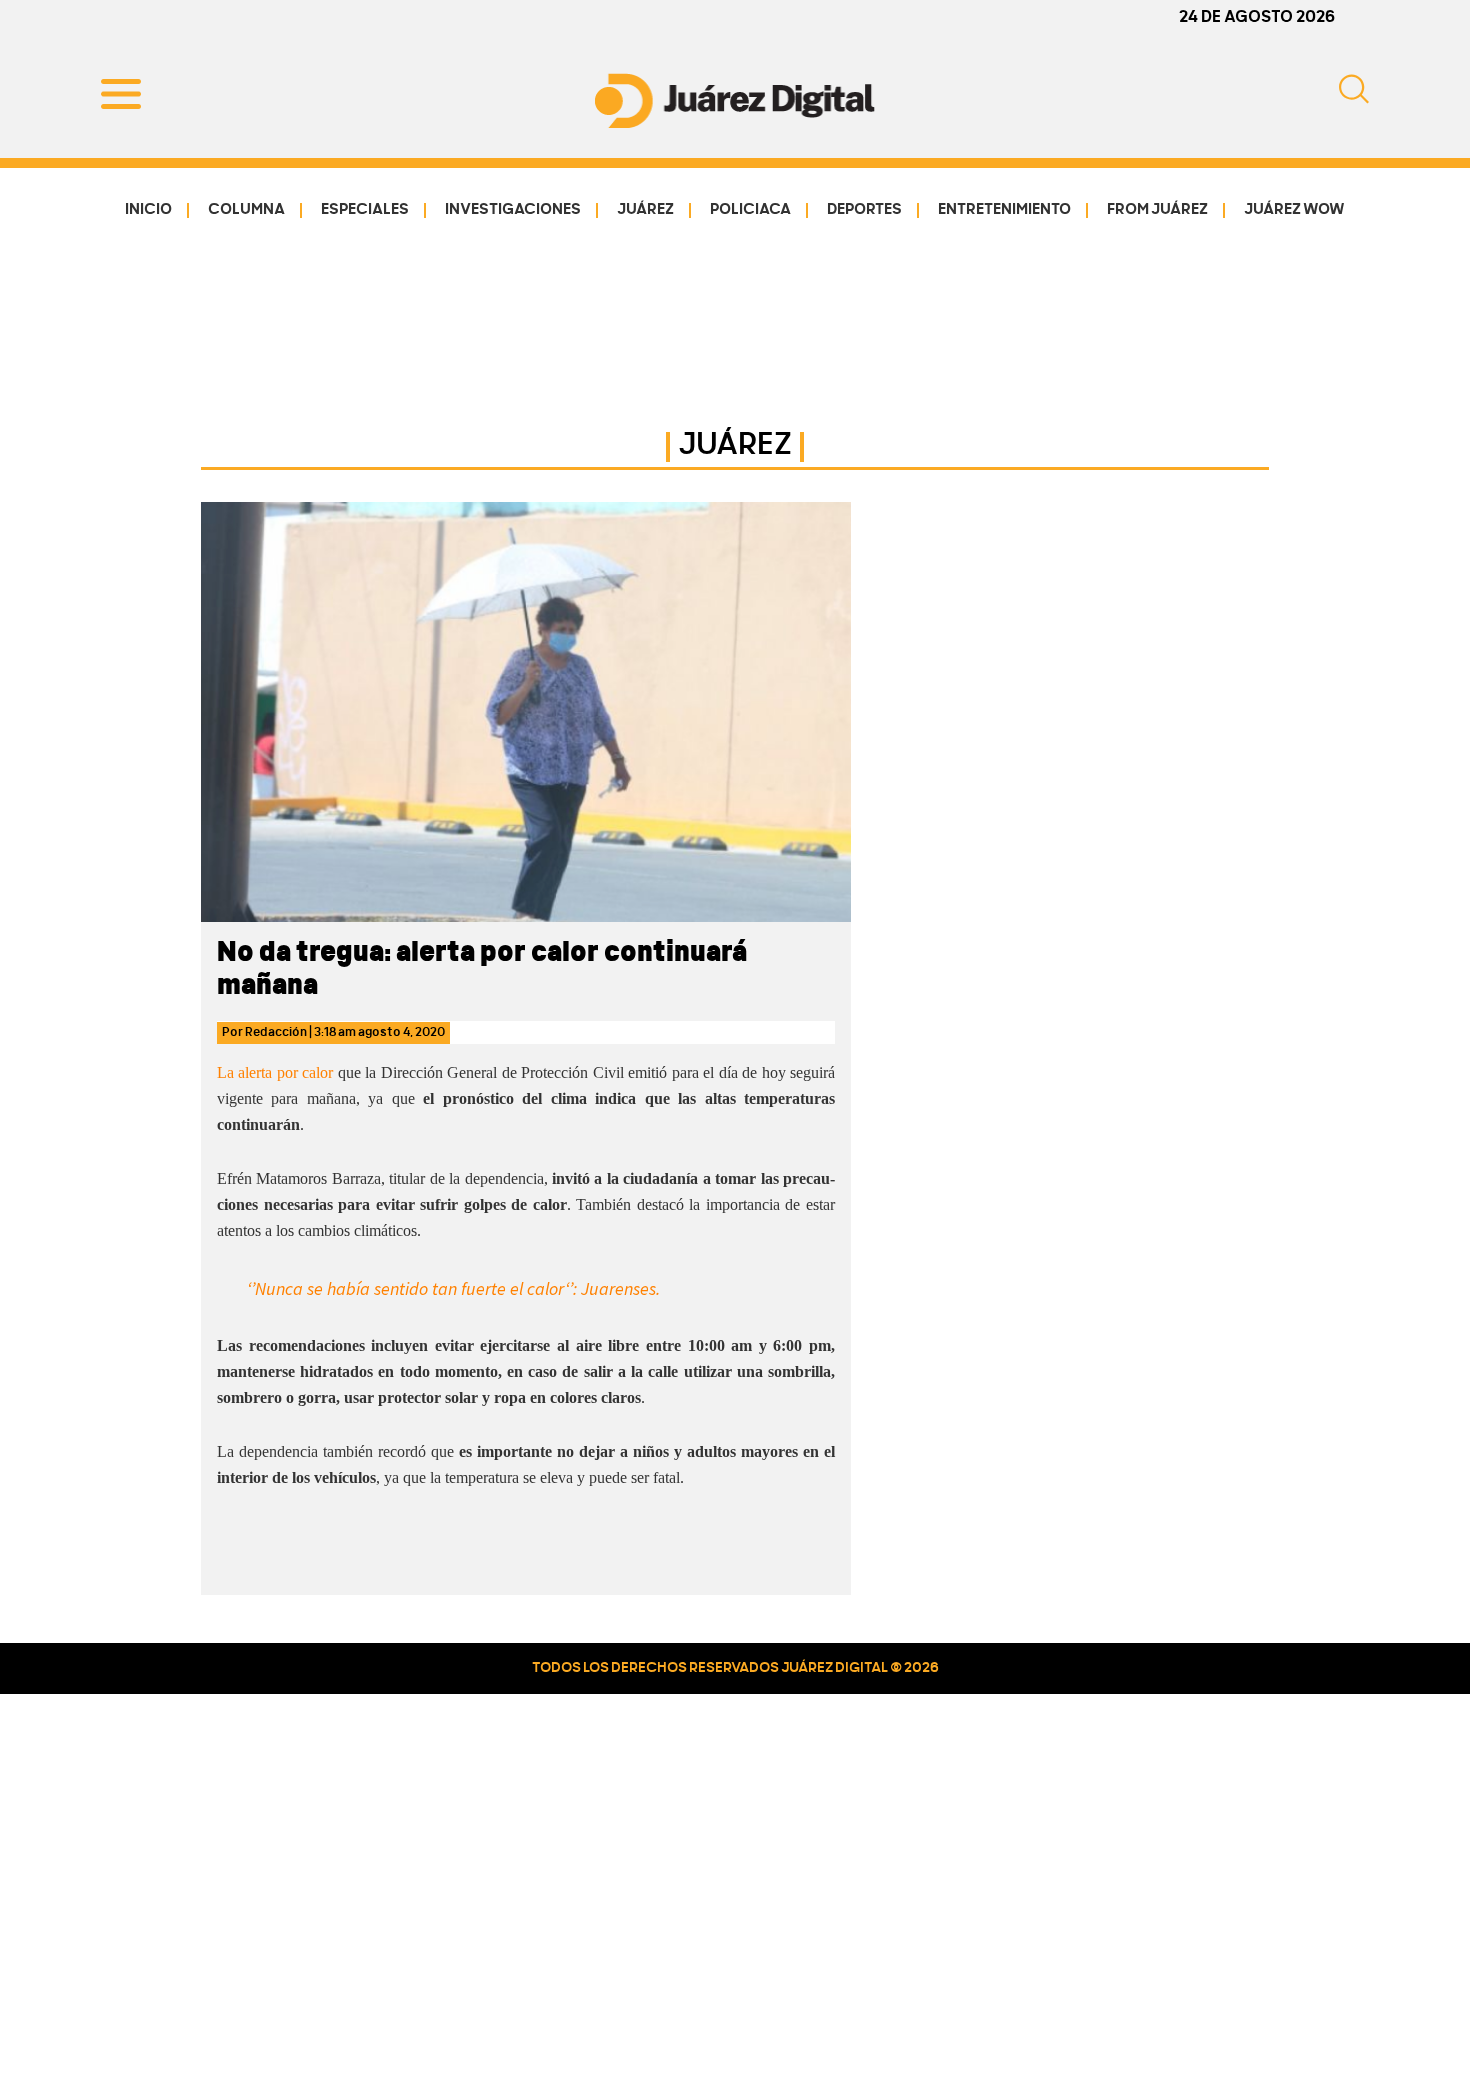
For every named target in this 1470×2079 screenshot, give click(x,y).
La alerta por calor (275, 1072)
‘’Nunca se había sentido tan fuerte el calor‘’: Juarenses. (453, 1288)
